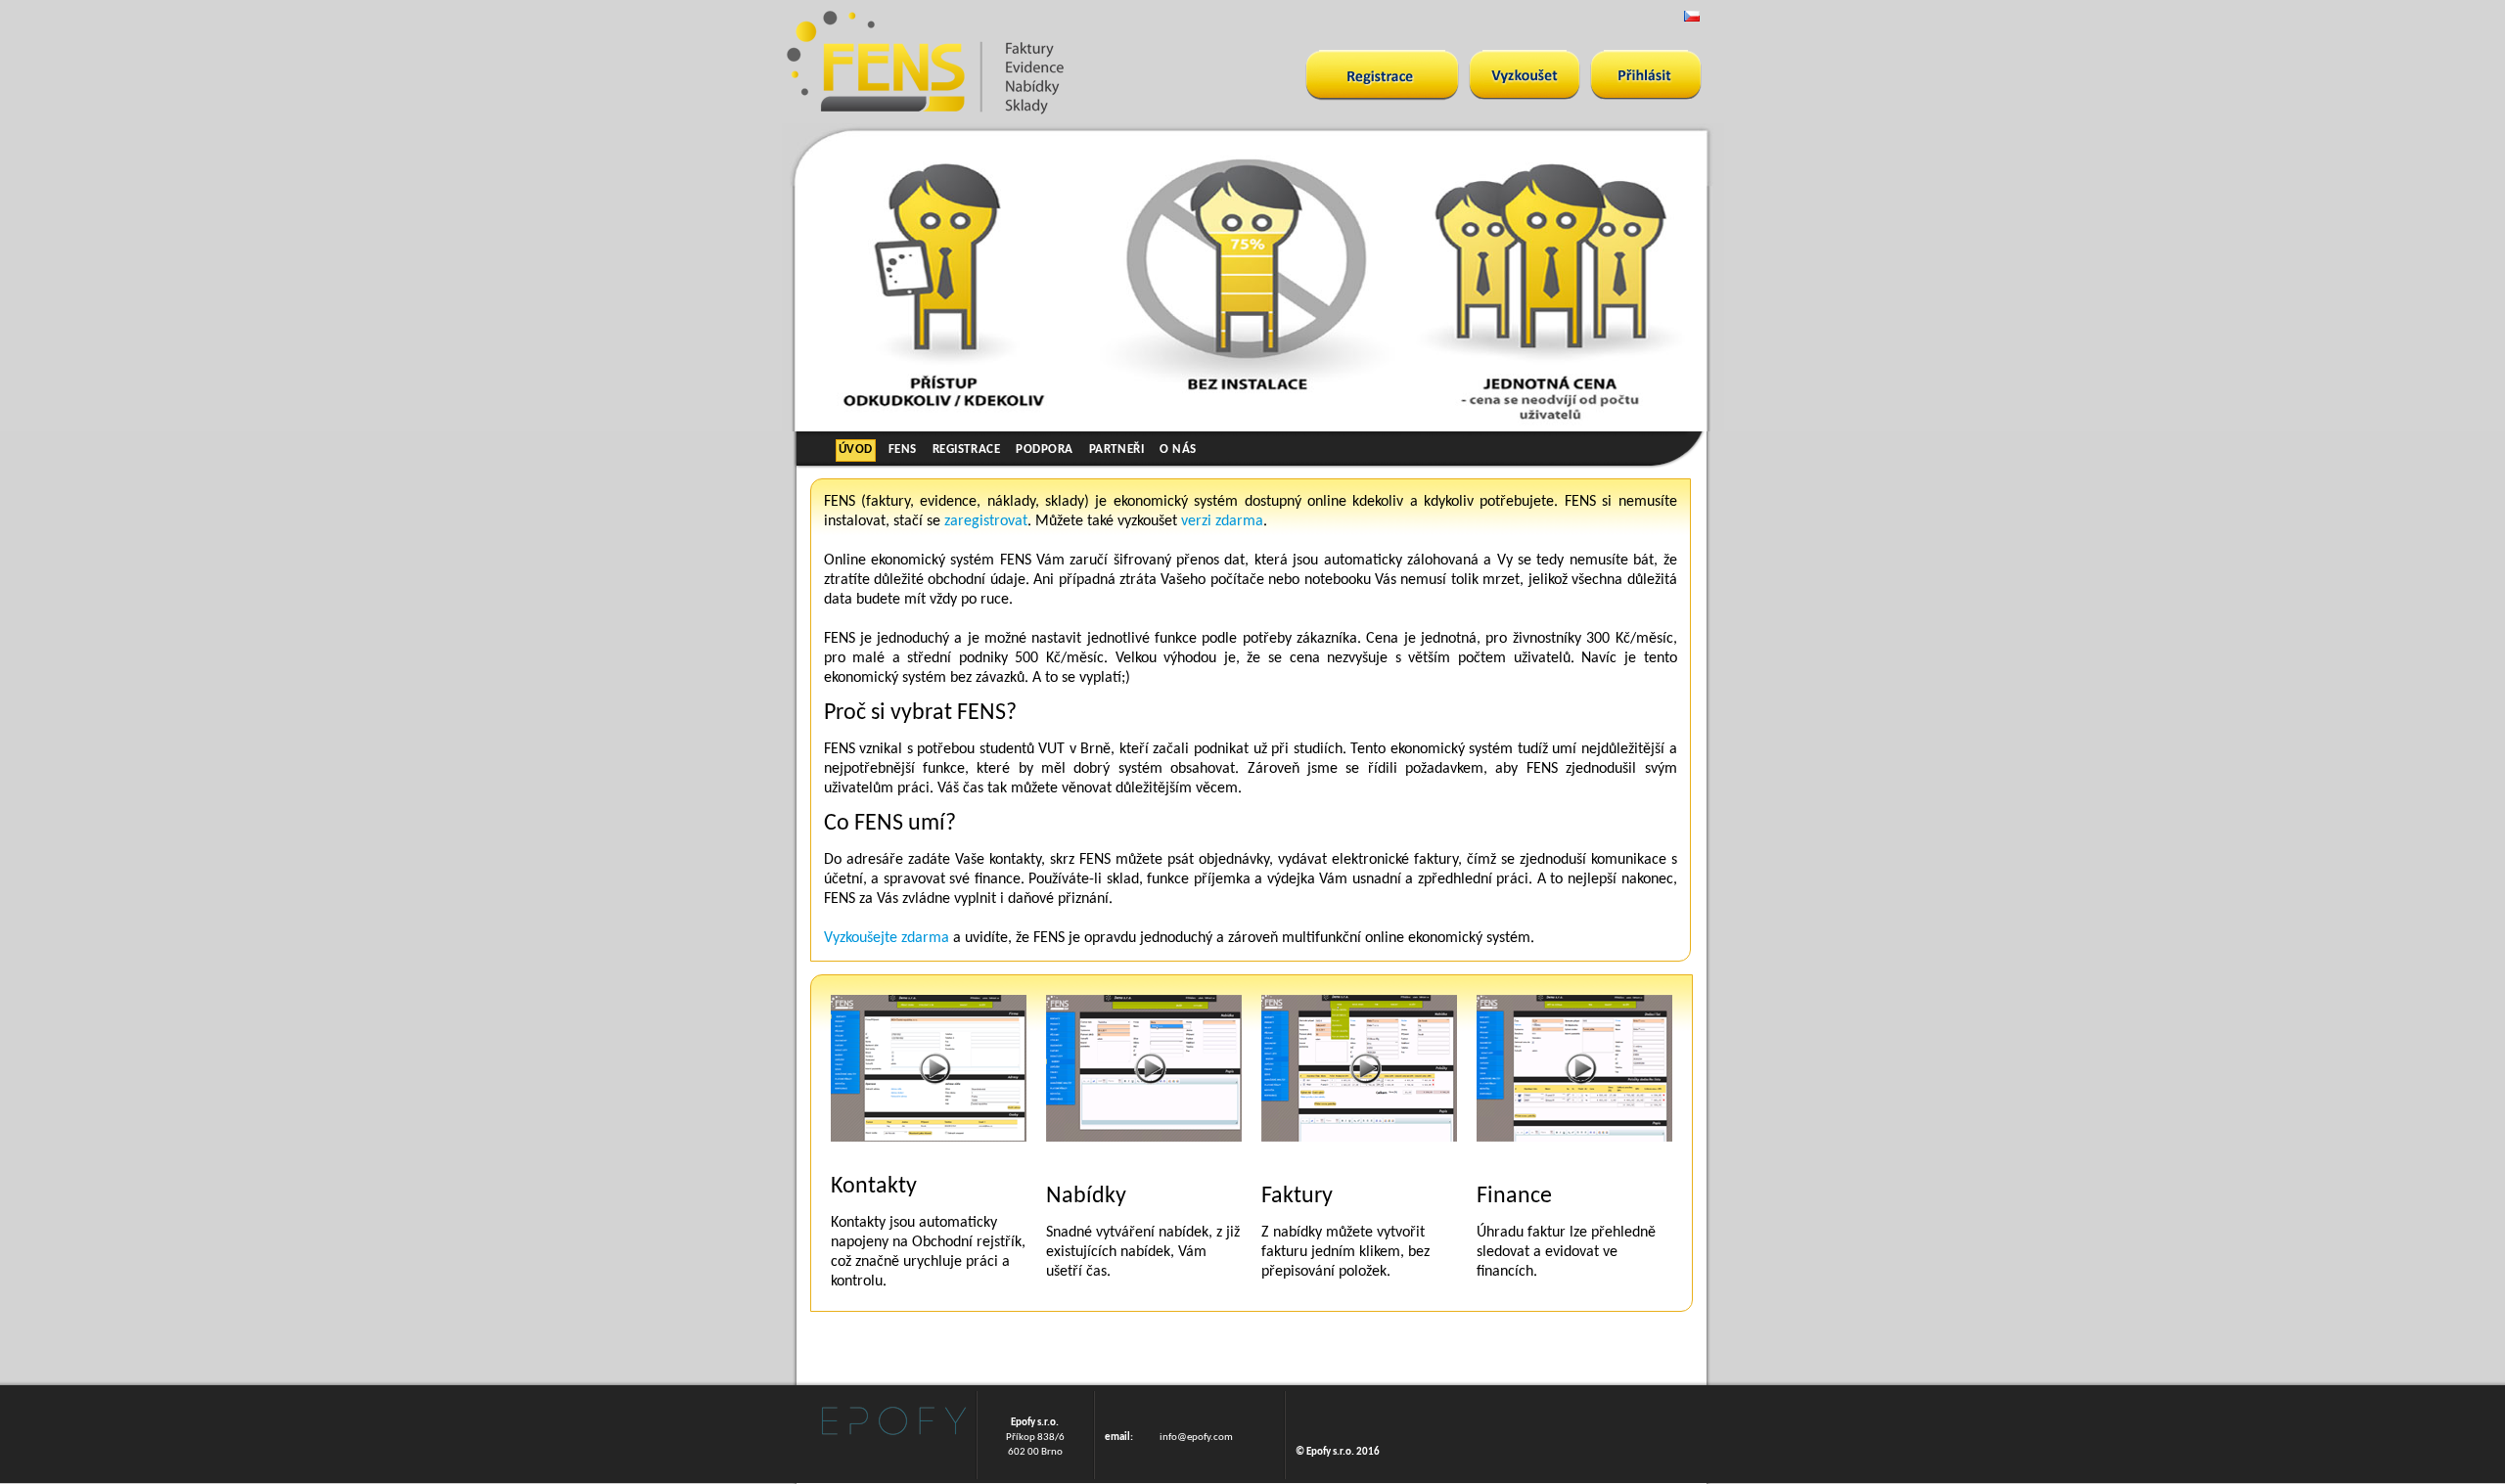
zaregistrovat (986, 521)
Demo (1525, 75)
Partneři (1116, 450)
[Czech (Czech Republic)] (1692, 16)
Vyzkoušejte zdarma (887, 938)
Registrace (966, 450)
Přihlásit (1646, 75)
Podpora (1045, 450)
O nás (1178, 450)
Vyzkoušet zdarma (1382, 75)
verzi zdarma (1222, 521)
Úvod (856, 450)
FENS (903, 450)
